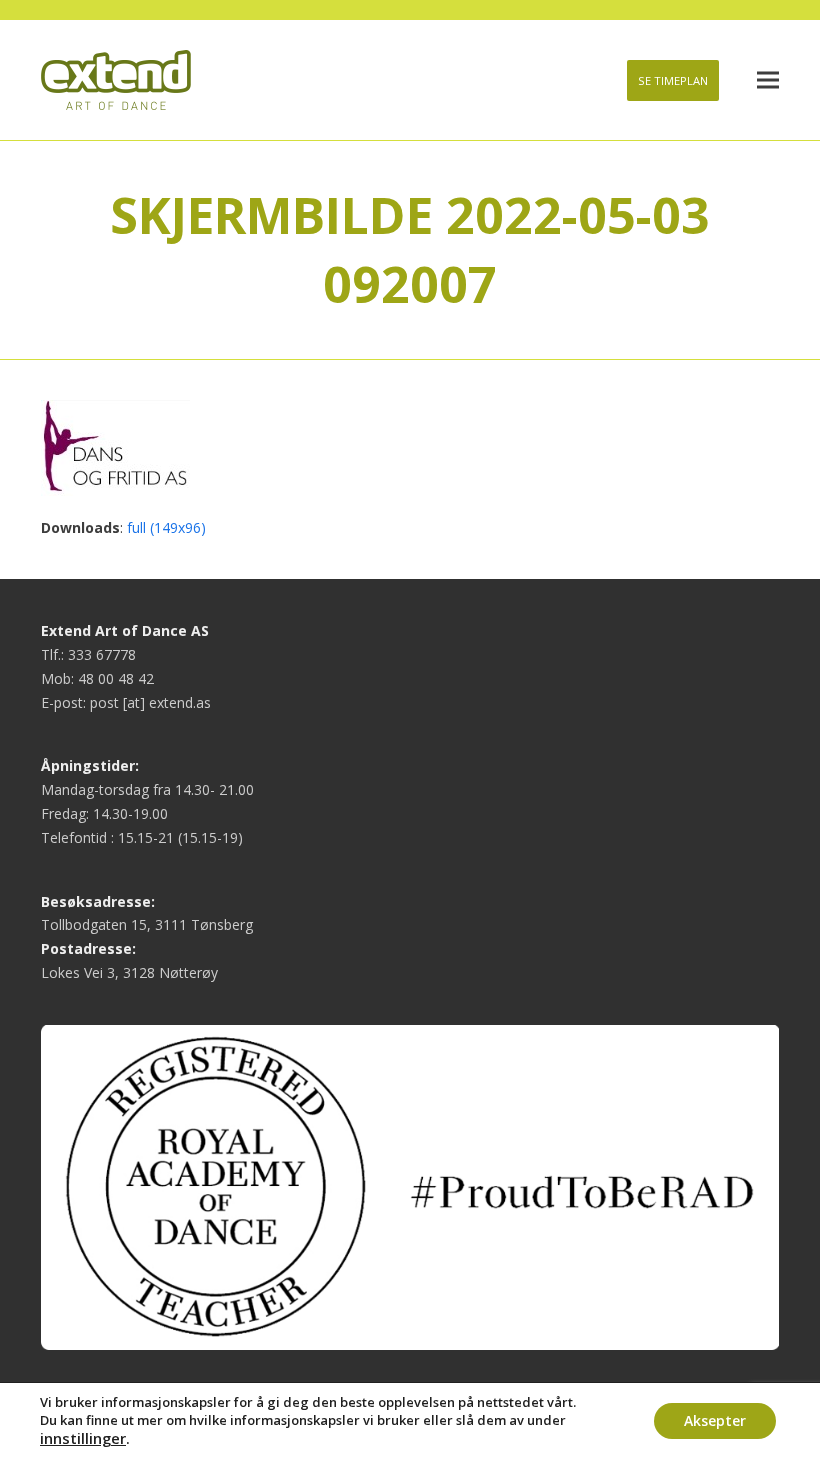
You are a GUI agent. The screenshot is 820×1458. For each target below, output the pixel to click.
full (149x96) (166, 527)
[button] (768, 80)
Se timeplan (673, 80)
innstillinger (83, 1438)
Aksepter (715, 1420)
